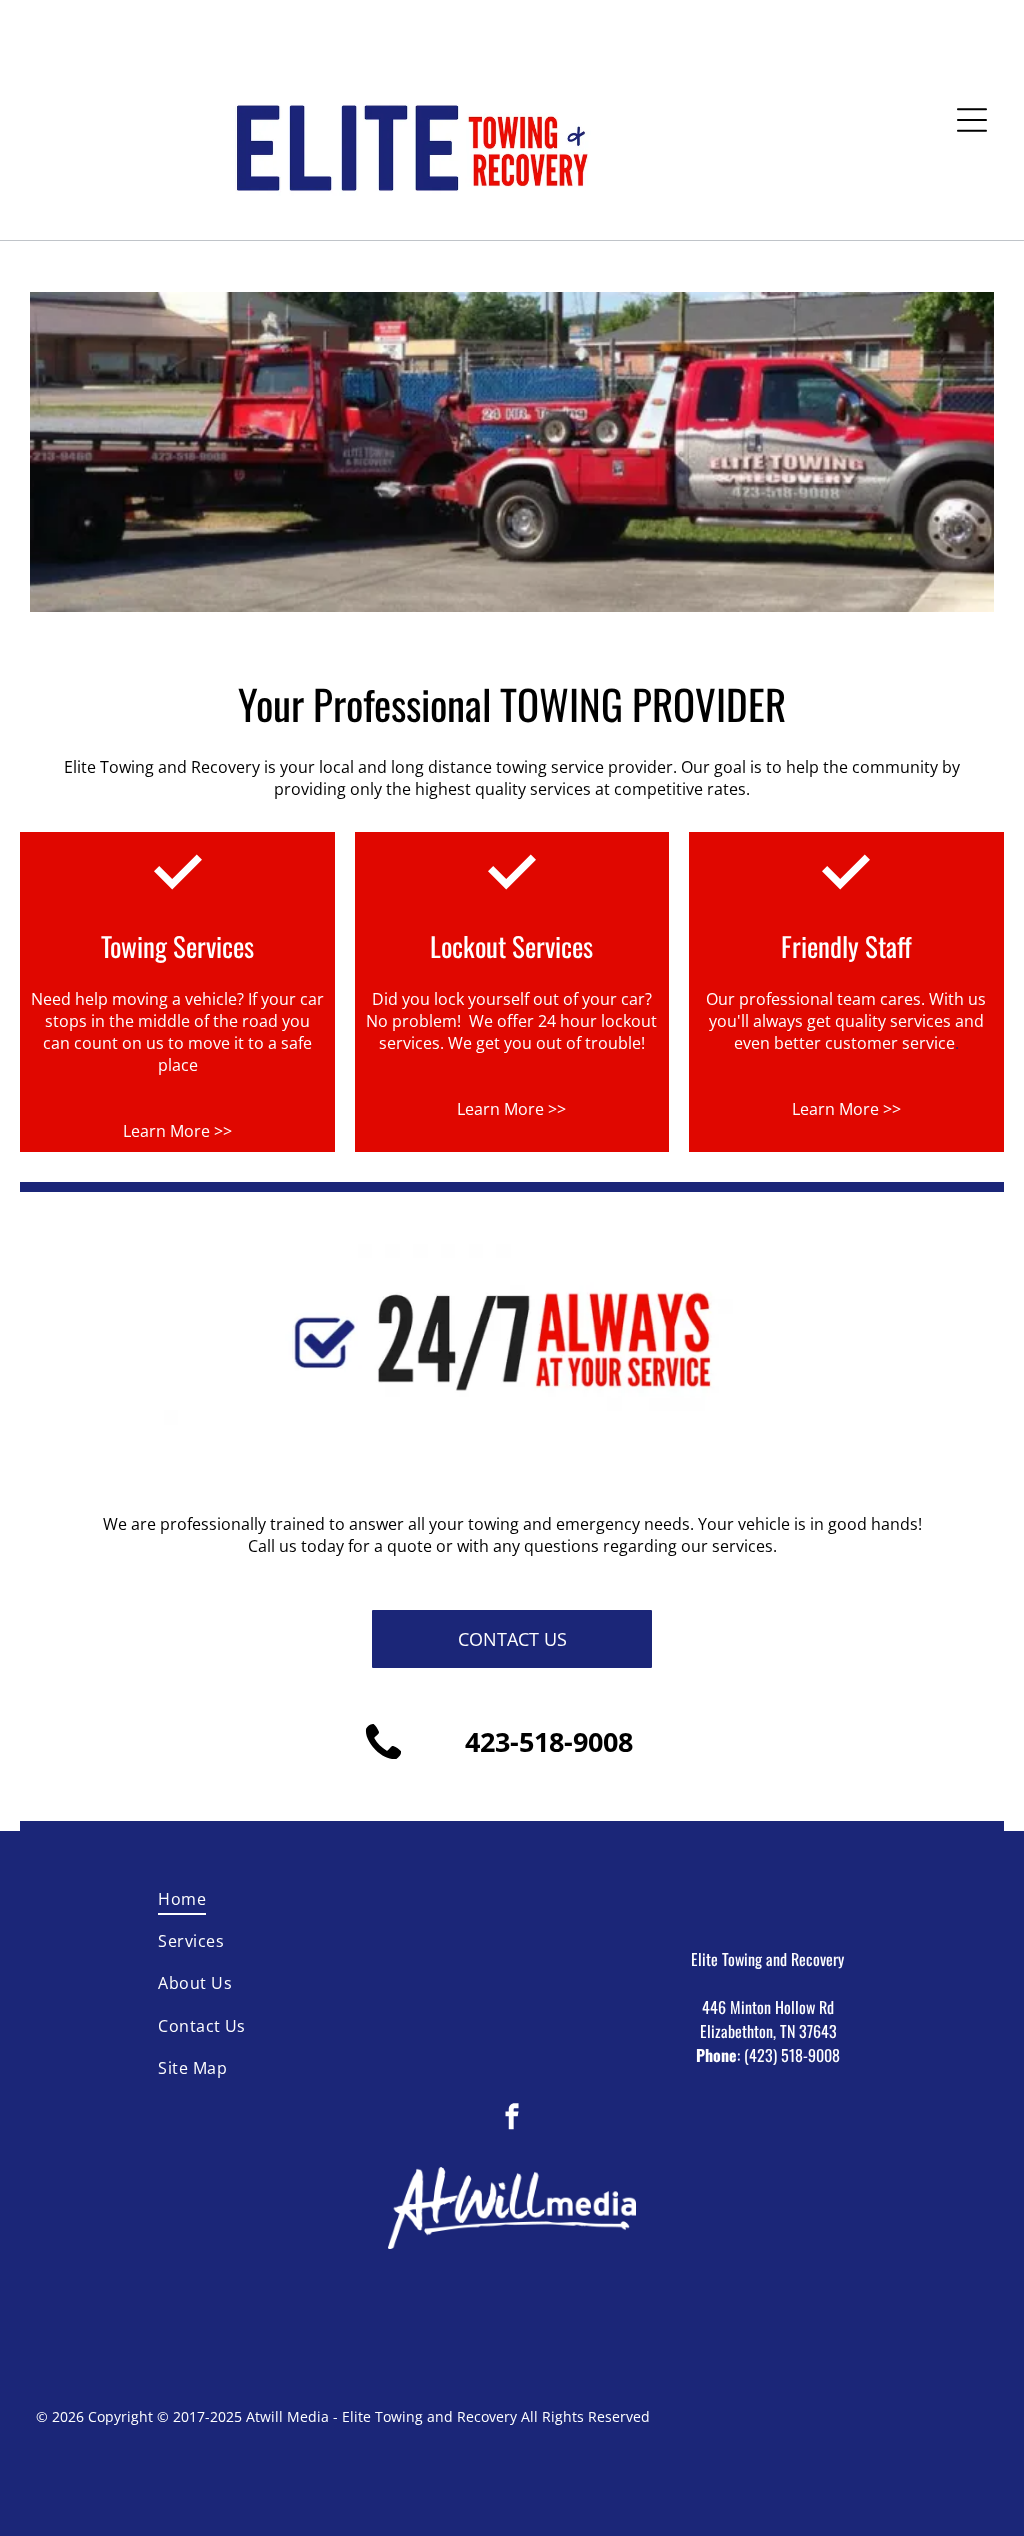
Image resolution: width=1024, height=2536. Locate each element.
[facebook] (512, 2118)
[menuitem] (256, 1899)
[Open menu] (972, 120)
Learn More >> (177, 1131)
